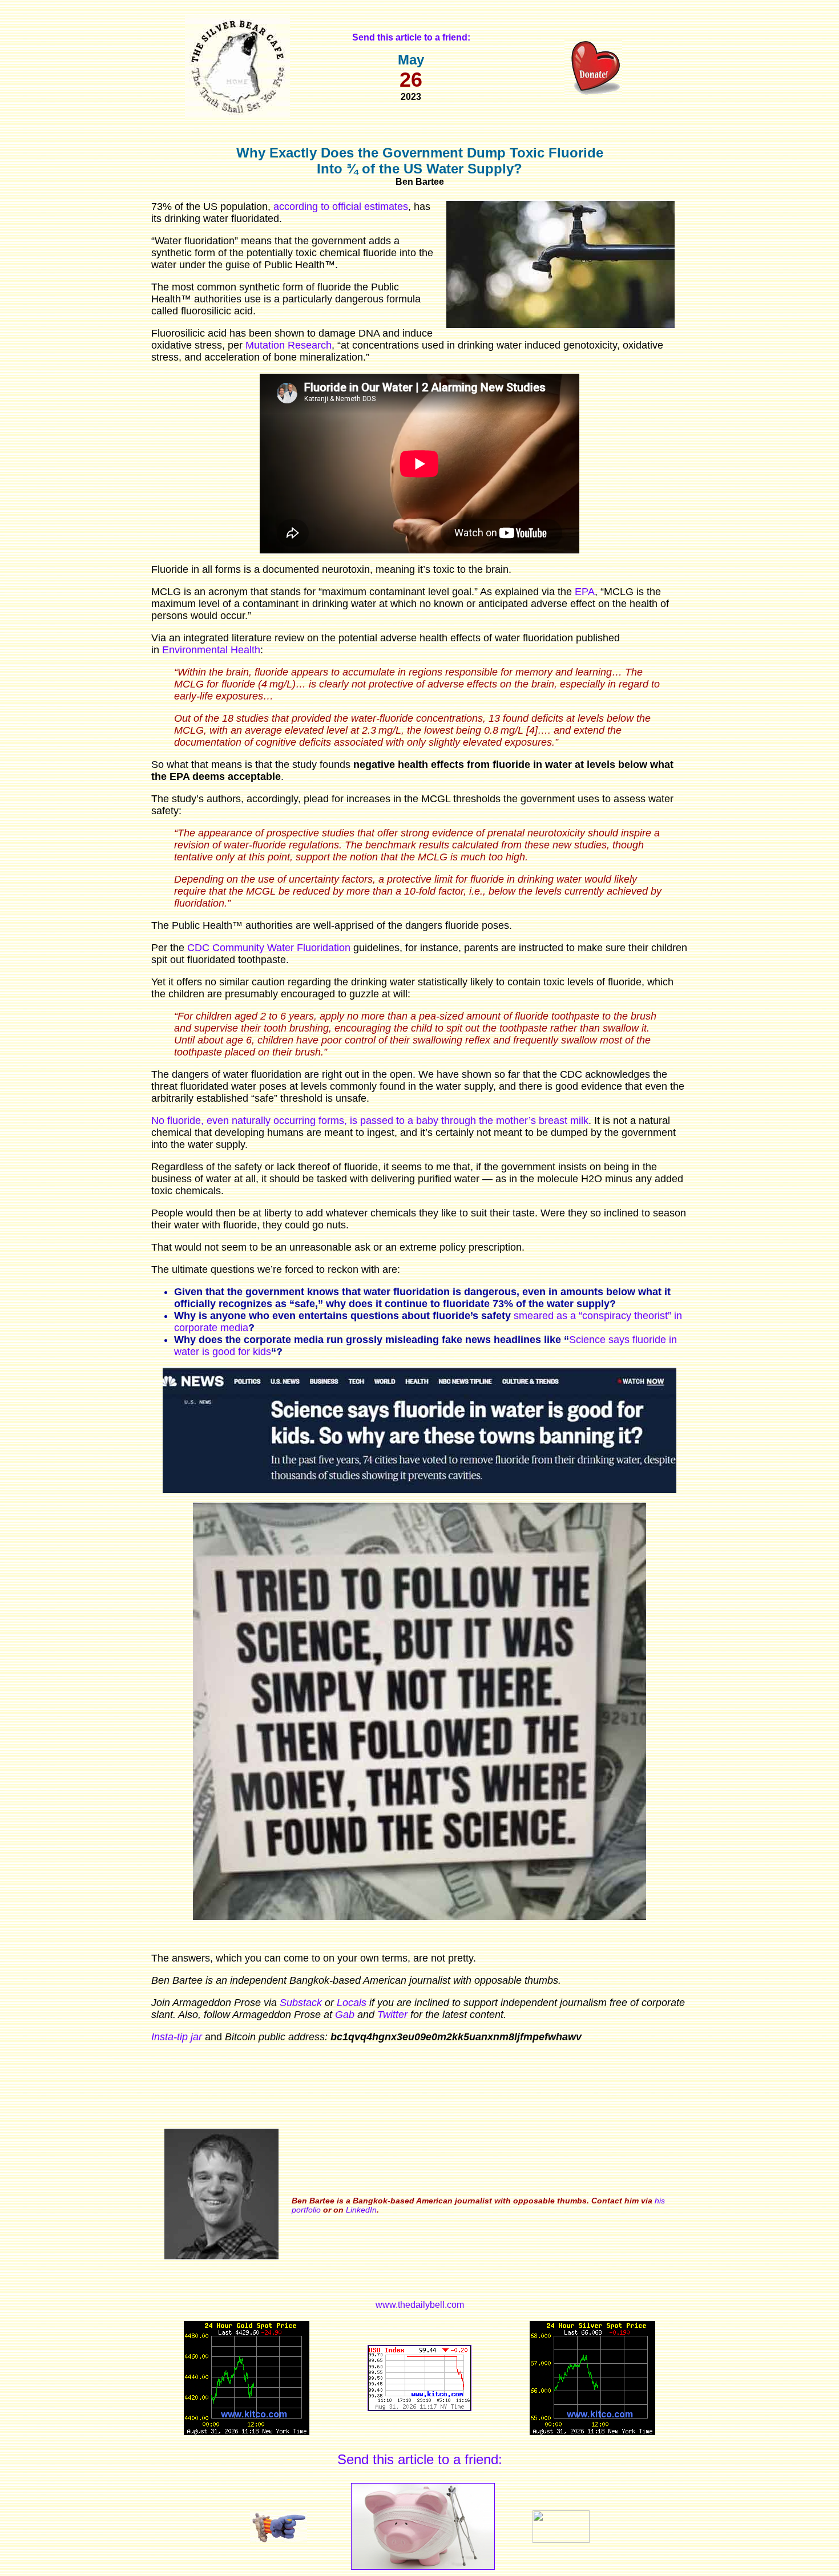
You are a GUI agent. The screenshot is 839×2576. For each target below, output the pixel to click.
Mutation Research (289, 345)
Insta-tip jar (177, 2037)
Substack (301, 2003)
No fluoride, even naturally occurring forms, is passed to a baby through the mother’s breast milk (370, 1121)
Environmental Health (211, 650)
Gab (345, 2015)
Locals (352, 2003)
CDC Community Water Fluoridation (269, 948)
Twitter (392, 2015)
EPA (585, 592)
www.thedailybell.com (420, 2305)
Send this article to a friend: (420, 2459)
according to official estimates (341, 207)
